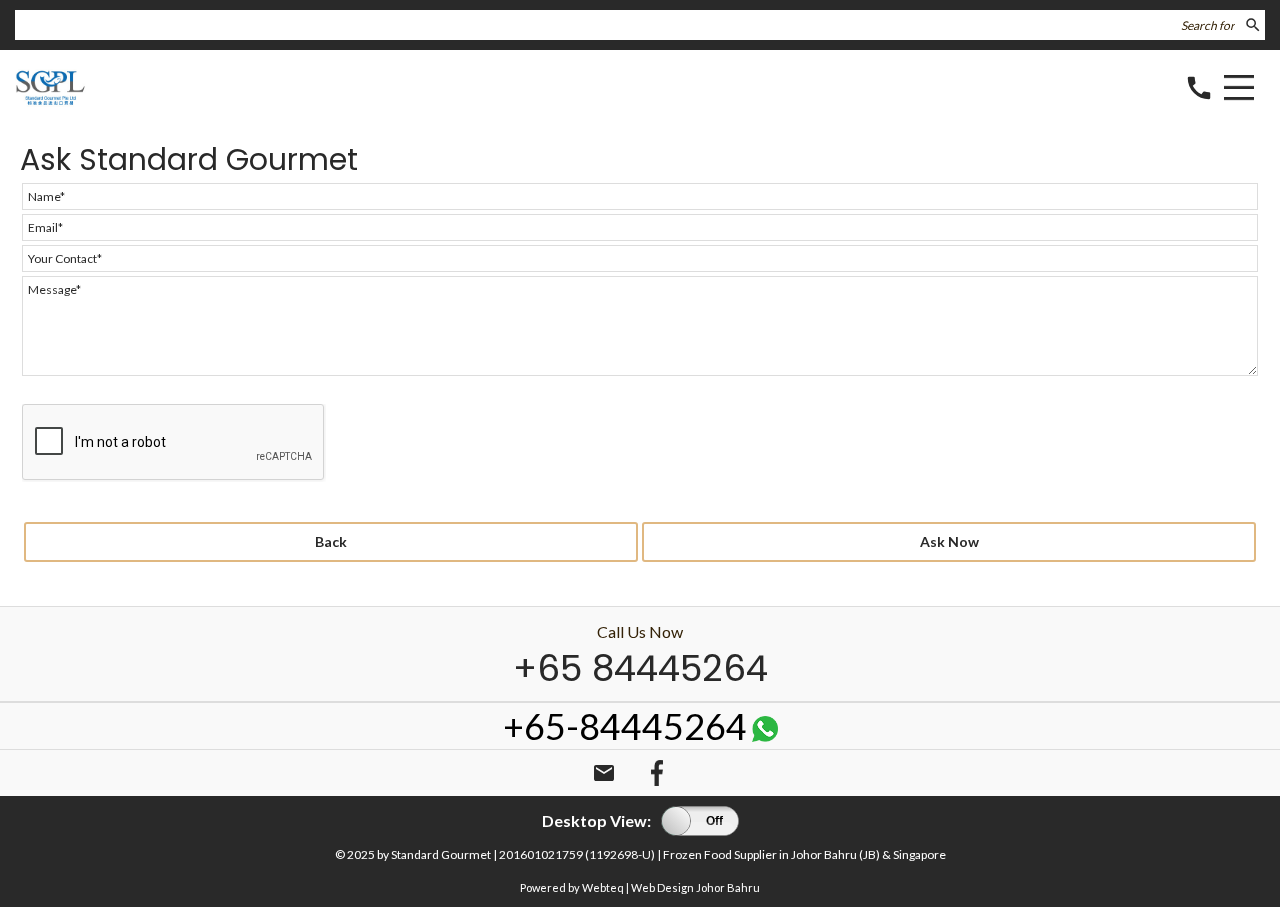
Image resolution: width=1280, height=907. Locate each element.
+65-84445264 (625, 726)
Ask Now (949, 541)
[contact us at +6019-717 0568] (765, 734)
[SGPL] (50, 101)
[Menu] (1239, 90)
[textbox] (627, 25)
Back (331, 541)
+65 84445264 (640, 668)
